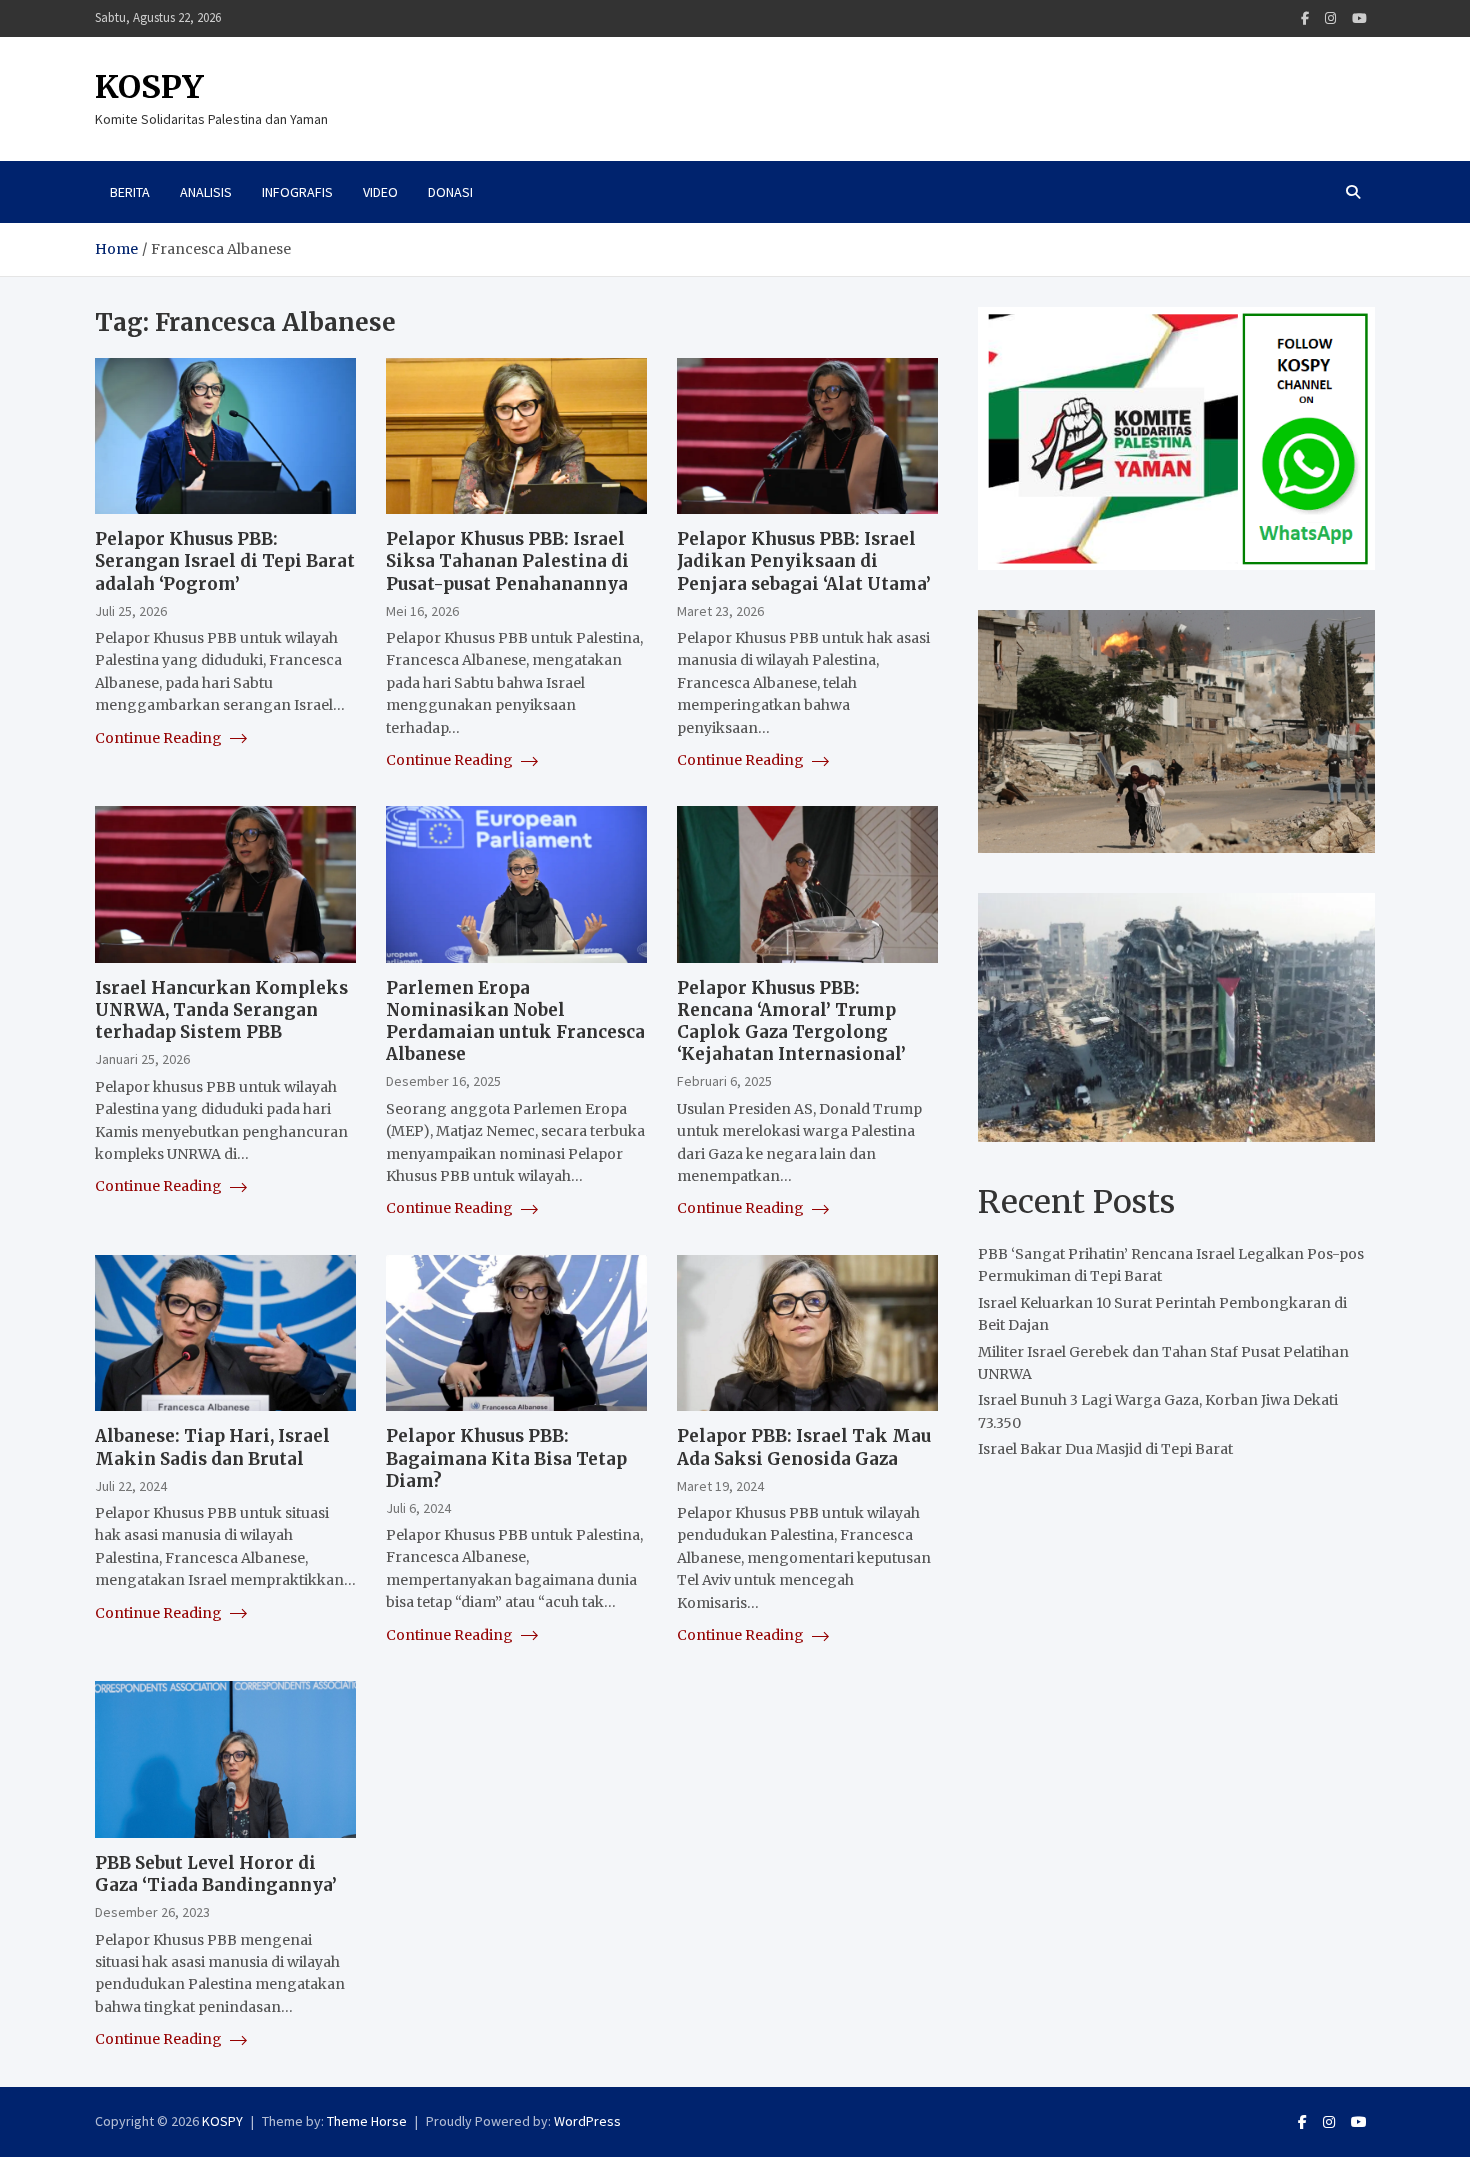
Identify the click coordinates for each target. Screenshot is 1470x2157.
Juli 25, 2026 (131, 611)
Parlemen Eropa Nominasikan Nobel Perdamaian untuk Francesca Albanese (515, 1021)
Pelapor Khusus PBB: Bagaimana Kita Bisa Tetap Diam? (506, 1458)
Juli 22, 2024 (131, 1486)
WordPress (587, 2121)
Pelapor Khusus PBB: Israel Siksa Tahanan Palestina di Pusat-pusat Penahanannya (507, 561)
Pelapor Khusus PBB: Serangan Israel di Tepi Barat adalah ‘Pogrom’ (225, 561)
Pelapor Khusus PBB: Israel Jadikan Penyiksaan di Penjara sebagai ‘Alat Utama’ (804, 561)
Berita (130, 192)
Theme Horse (367, 2121)
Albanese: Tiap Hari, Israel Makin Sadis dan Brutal (212, 1447)
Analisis (206, 192)
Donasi (450, 192)
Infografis (297, 192)
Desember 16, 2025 (443, 1081)
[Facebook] (1305, 18)
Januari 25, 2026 (142, 1059)
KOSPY (149, 87)
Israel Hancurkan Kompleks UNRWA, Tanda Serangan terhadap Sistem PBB (221, 1010)
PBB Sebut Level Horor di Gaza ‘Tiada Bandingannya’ (216, 1874)
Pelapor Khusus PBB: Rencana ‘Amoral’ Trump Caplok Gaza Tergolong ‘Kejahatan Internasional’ (791, 1021)
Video (380, 192)
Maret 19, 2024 (720, 1486)
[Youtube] (1359, 18)
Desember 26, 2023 (152, 1912)
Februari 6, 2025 (724, 1081)
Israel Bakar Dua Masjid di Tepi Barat (1105, 1449)
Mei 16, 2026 (422, 611)
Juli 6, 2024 (418, 1508)
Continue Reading (160, 738)
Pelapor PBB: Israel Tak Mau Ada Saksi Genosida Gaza (804, 1447)
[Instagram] (1330, 18)
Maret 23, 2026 (720, 611)
